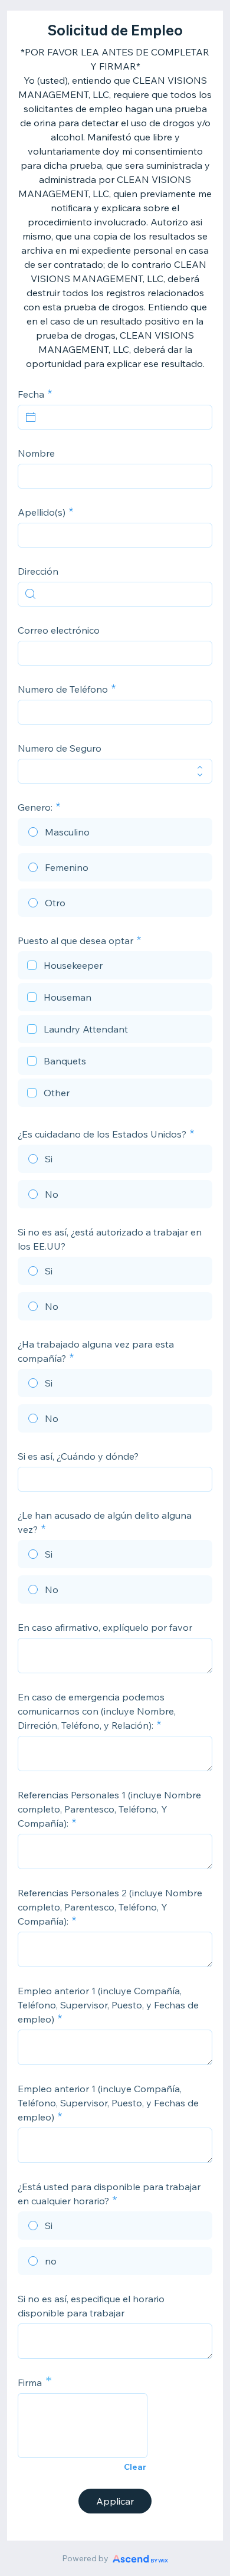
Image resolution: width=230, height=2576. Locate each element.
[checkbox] (115, 967)
